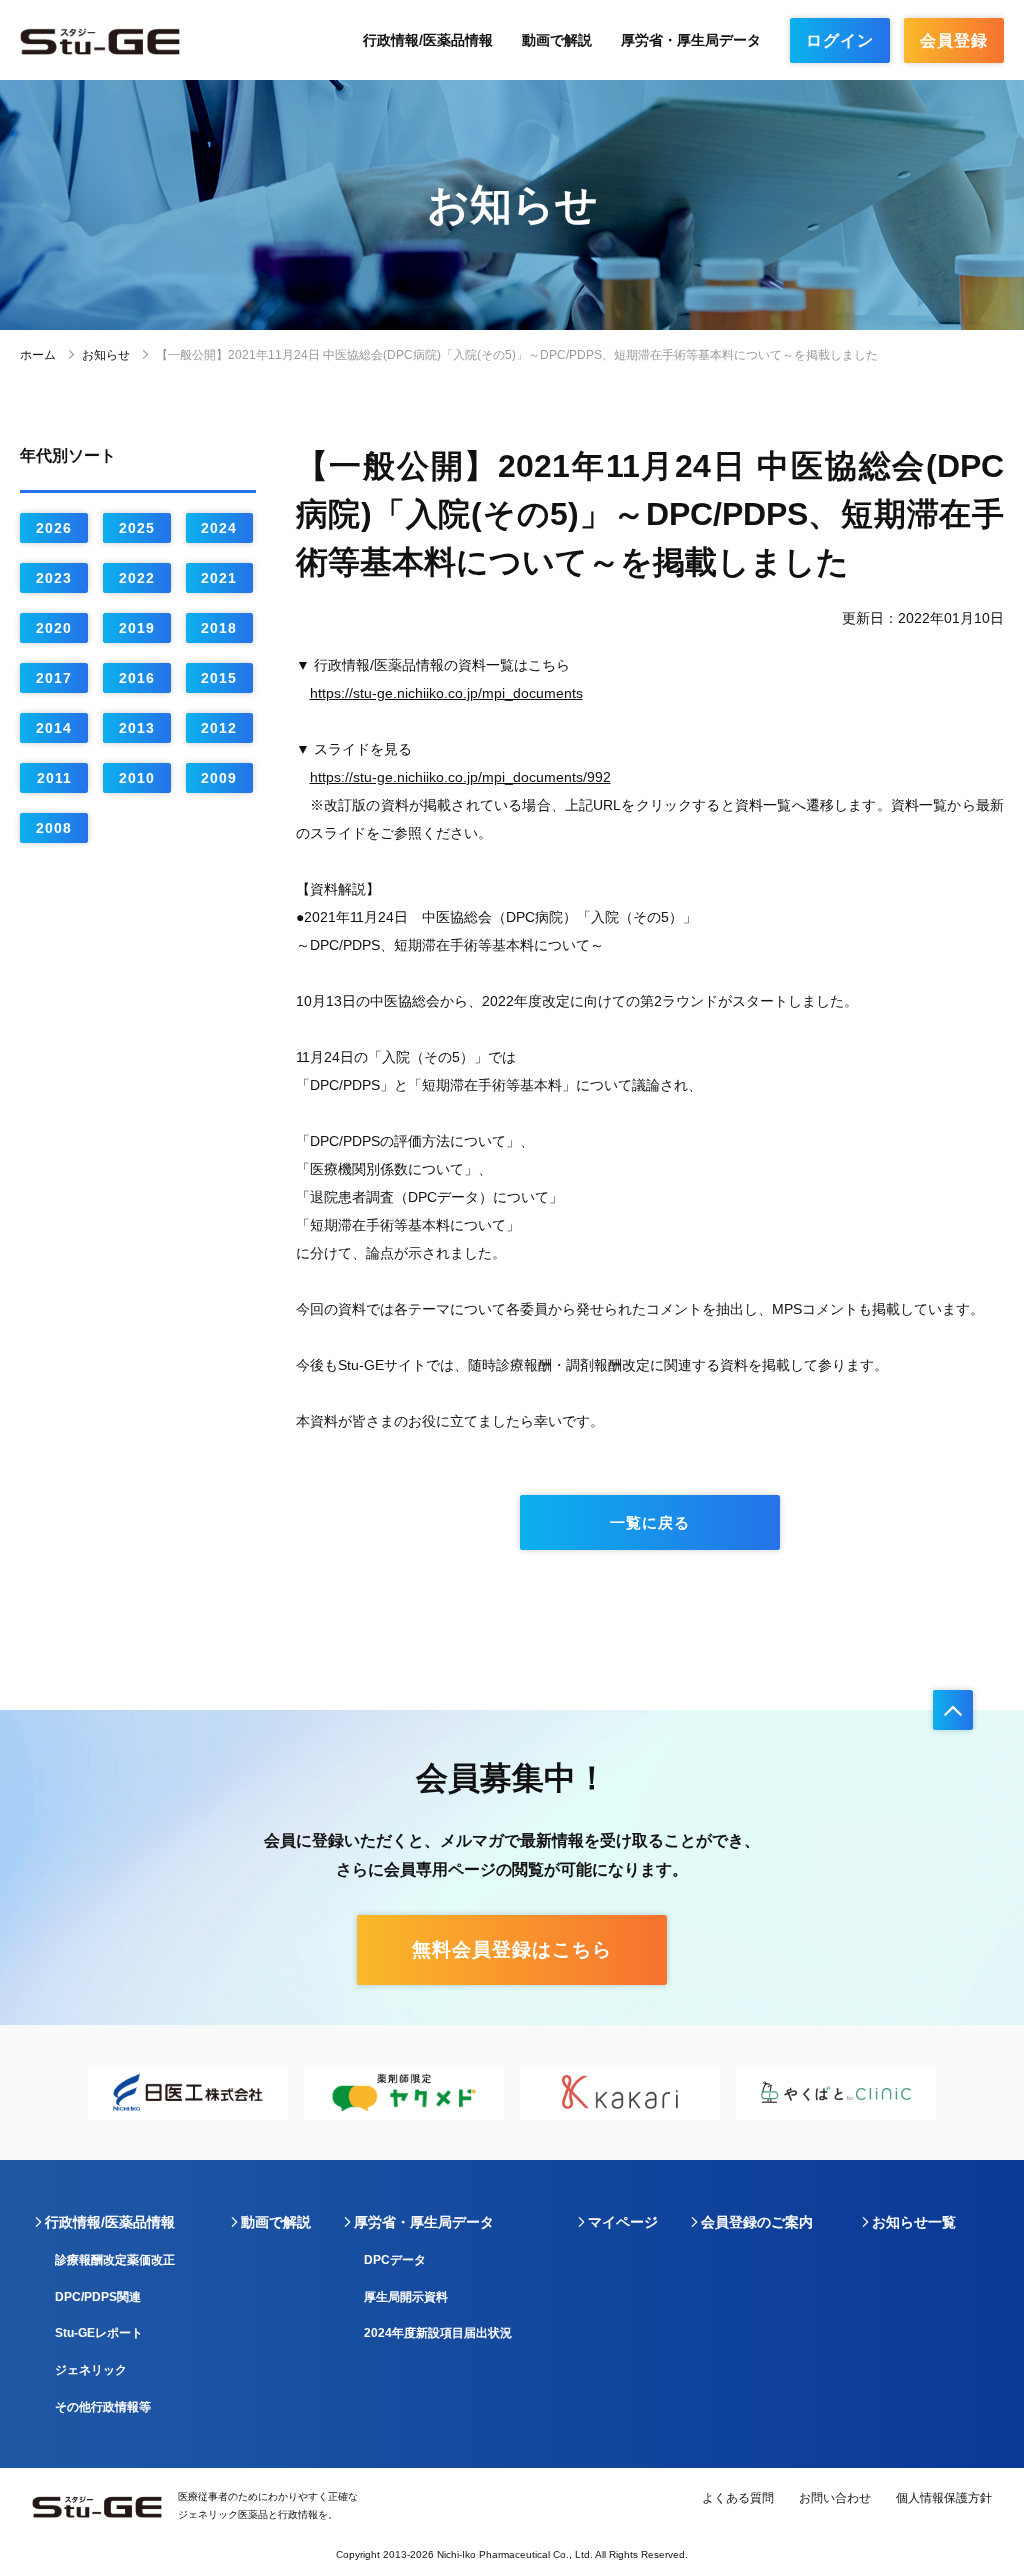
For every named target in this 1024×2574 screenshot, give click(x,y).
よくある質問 (738, 2498)
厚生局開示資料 (406, 2297)
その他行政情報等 (103, 2407)
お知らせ (106, 355)
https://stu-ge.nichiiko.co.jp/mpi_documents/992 (460, 777)
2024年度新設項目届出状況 (438, 2333)
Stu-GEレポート (99, 2333)
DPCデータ (395, 2260)
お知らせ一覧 (914, 2222)
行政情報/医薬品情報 (428, 40)
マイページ (623, 2222)
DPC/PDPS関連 (98, 2297)
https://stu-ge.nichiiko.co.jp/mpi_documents (446, 693)
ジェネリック (91, 2370)
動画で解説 (557, 40)
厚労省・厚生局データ (691, 40)
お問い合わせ (835, 2498)
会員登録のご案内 (757, 2222)
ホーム (38, 355)
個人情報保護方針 (944, 2498)
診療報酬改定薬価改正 (115, 2260)
